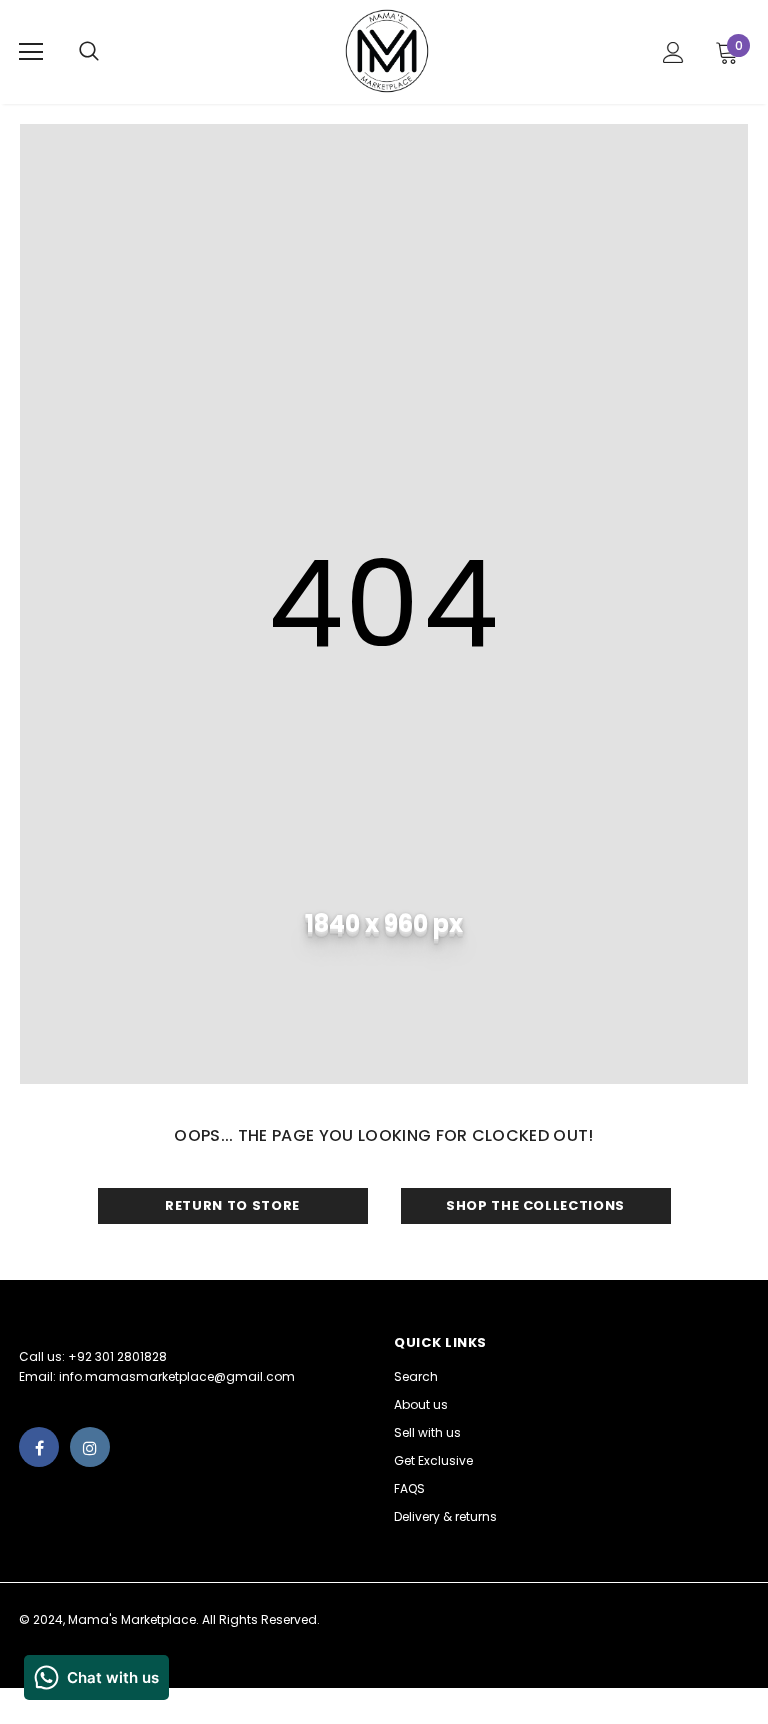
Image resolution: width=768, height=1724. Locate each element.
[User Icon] (673, 52)
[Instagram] (90, 1447)
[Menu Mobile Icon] (31, 52)
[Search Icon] (109, 52)
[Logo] (387, 51)
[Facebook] (39, 1447)
